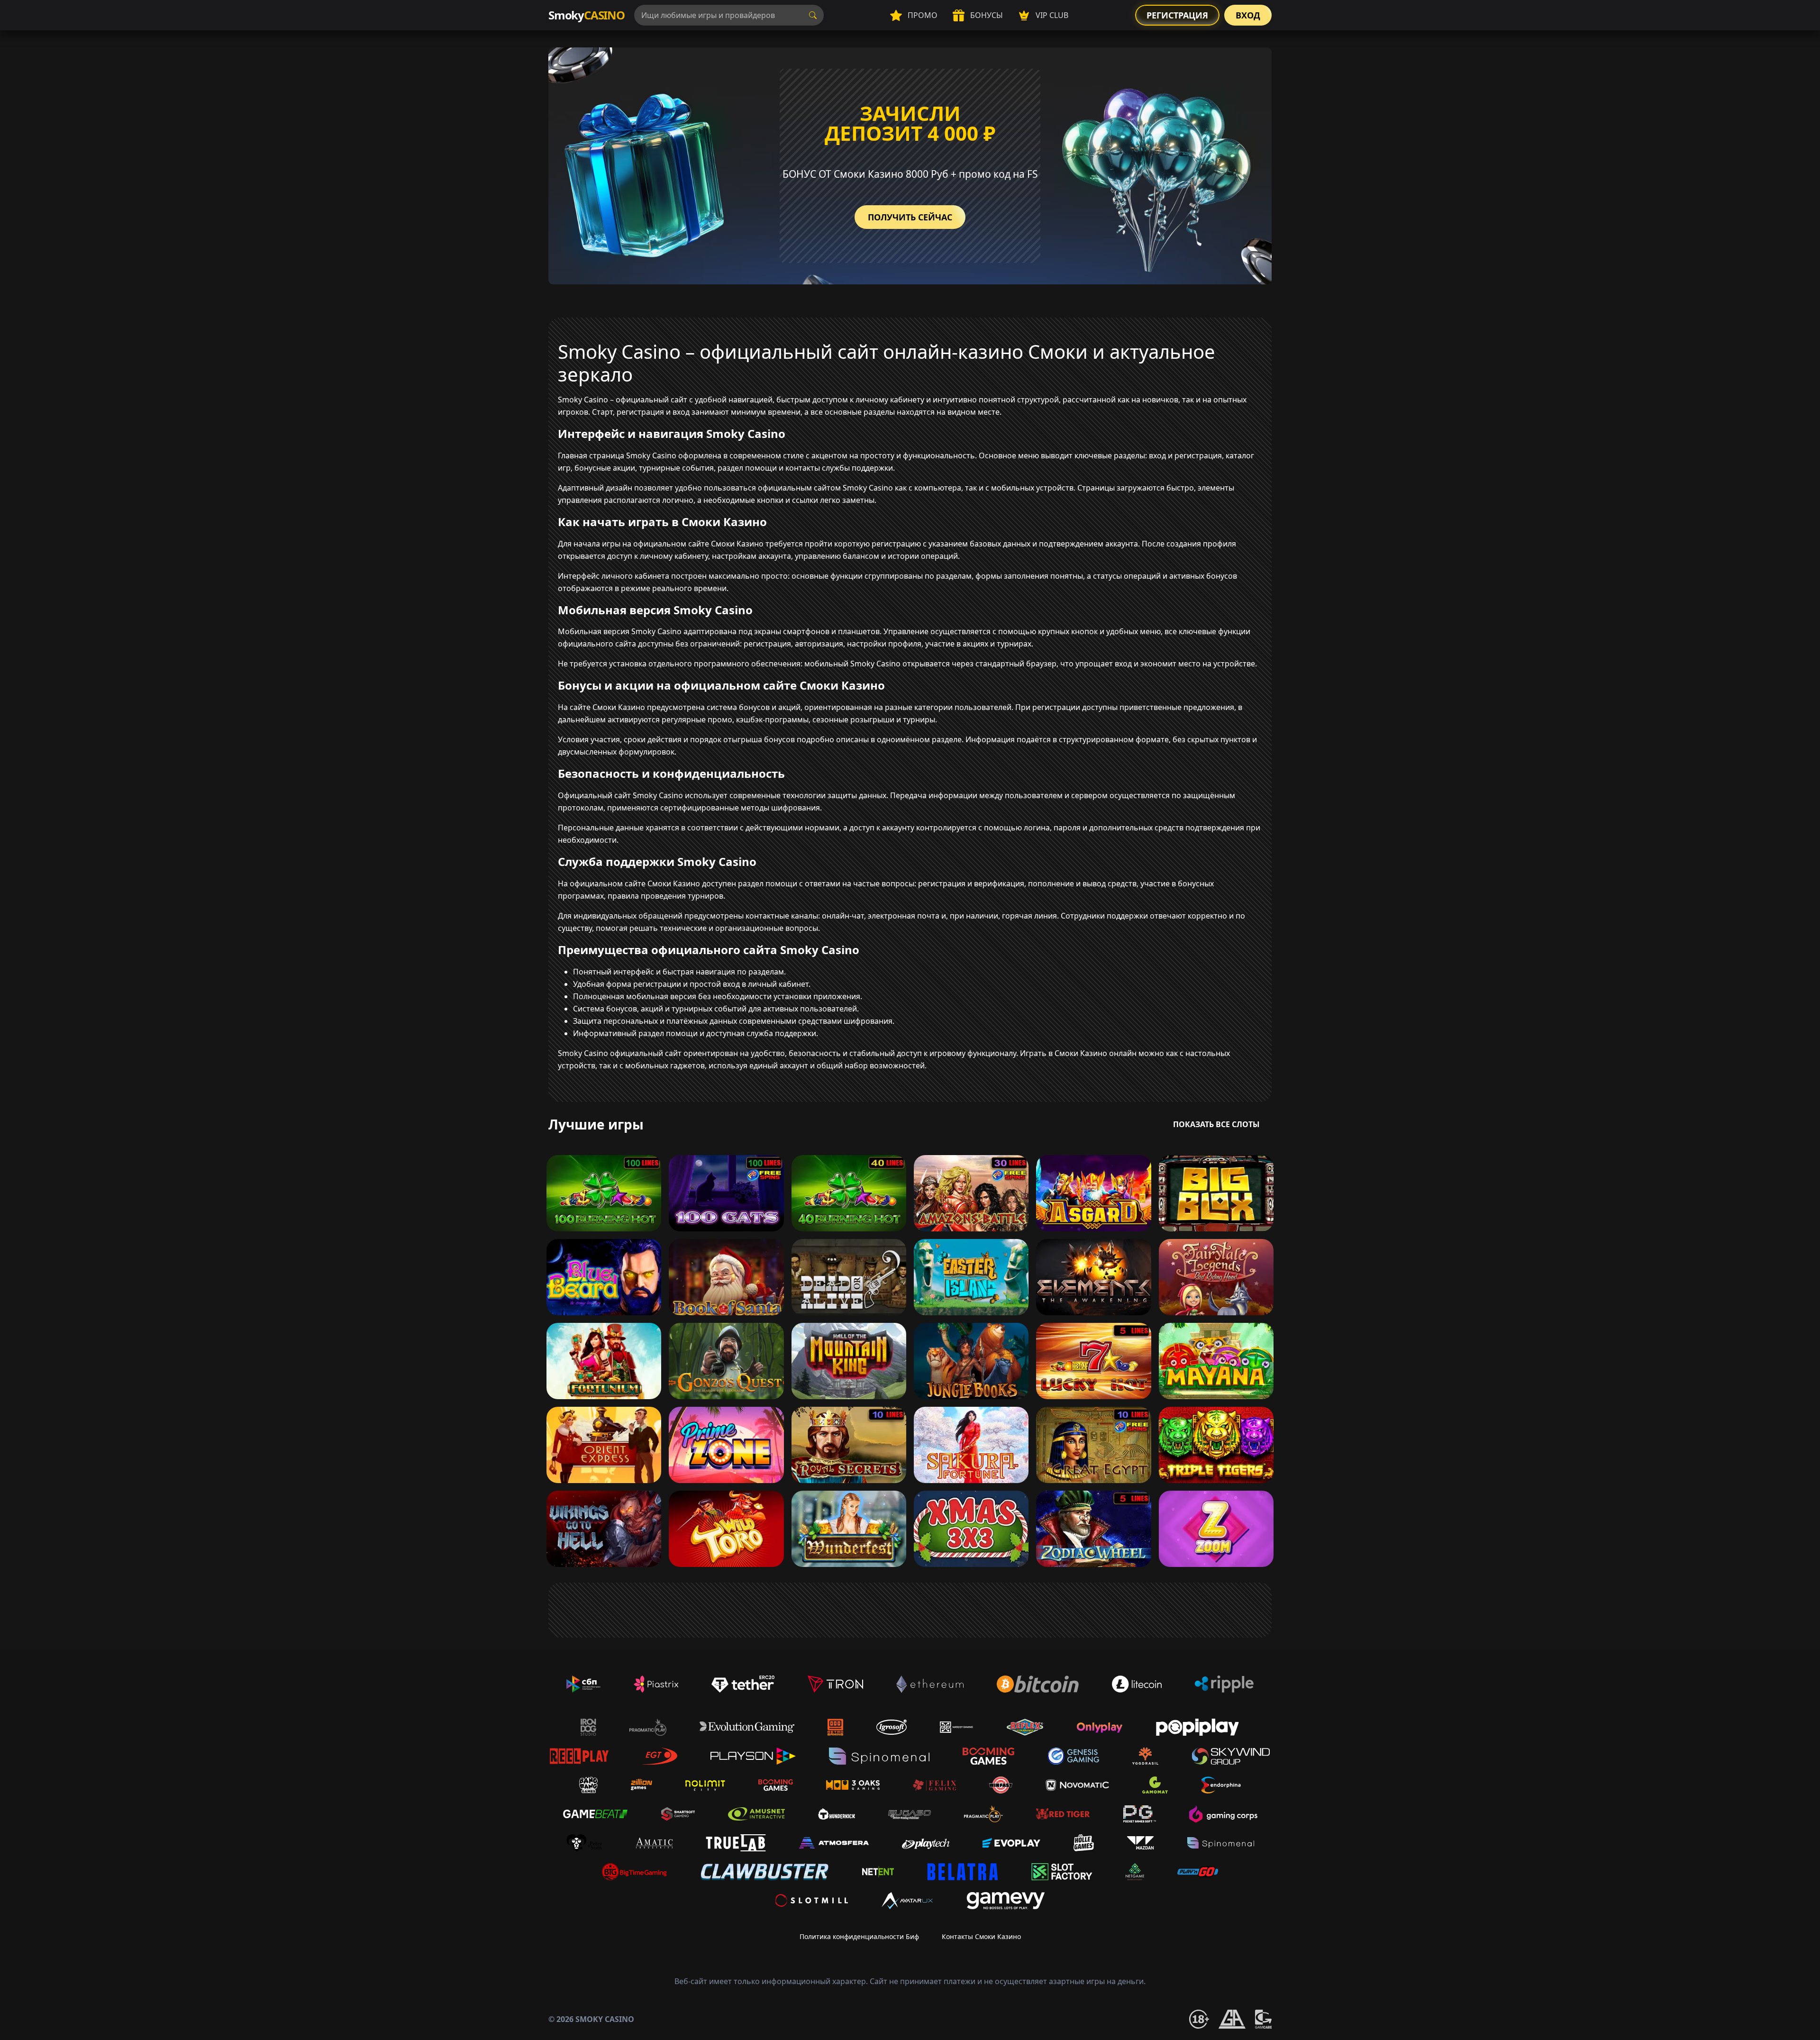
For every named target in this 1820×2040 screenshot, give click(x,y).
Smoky (587, 15)
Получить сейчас (910, 217)
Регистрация (1177, 15)
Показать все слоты (1216, 1124)
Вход (1248, 15)
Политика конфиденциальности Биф (859, 1936)
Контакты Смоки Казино (981, 1936)
